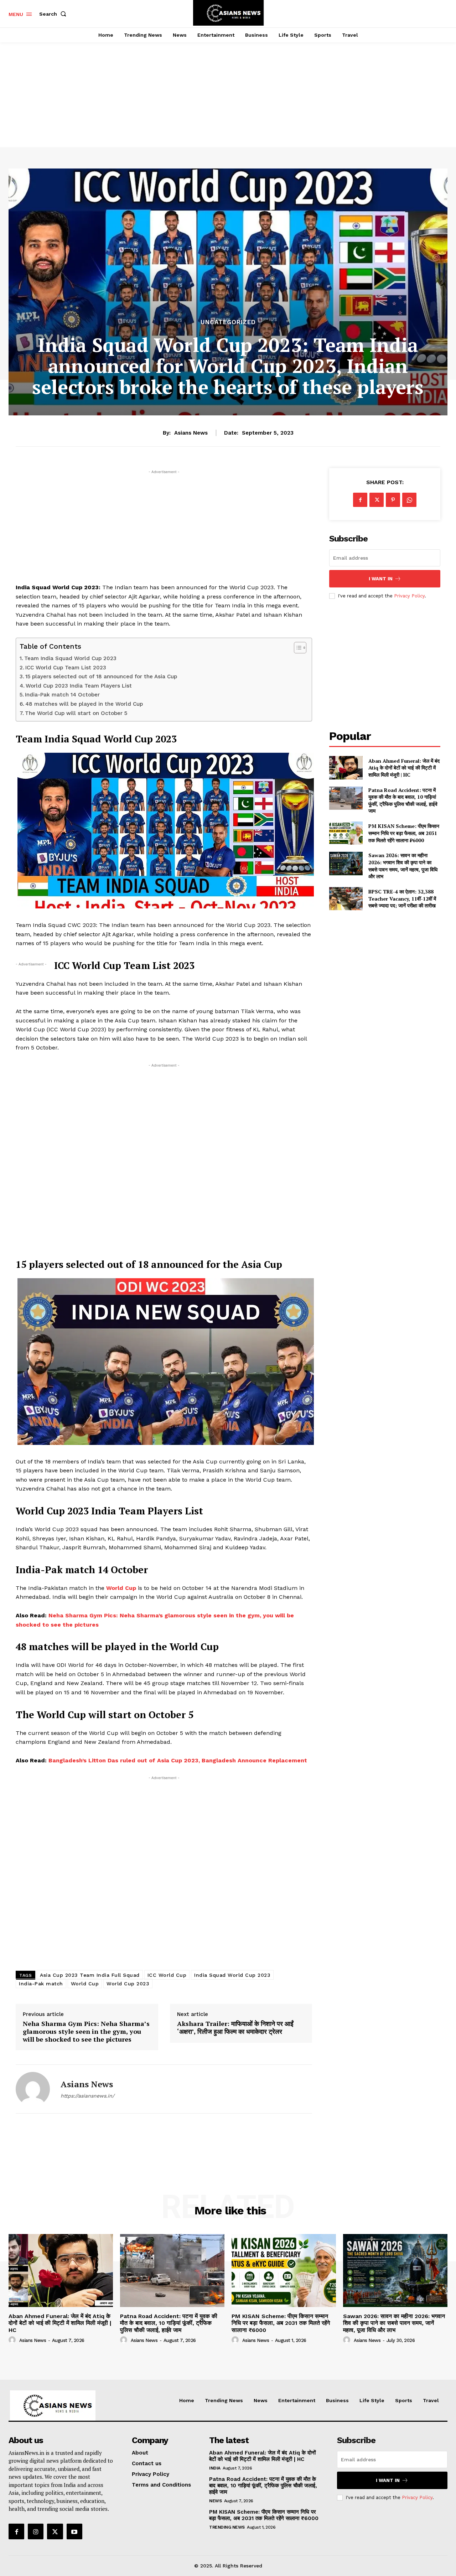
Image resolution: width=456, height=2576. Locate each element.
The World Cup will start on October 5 (76, 713)
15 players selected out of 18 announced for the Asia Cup (101, 677)
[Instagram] (36, 2531)
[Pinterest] (393, 500)
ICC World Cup (167, 1975)
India (215, 2468)
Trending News (227, 2527)
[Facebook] (360, 500)
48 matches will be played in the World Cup (84, 704)
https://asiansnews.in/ (87, 2096)
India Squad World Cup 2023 (232, 1975)
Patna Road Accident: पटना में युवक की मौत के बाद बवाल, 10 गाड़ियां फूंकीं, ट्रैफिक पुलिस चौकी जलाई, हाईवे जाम (403, 800)
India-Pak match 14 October (62, 695)
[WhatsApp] (409, 500)
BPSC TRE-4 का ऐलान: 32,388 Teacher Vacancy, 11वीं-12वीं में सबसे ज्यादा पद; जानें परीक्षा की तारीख (402, 898)
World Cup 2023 (128, 1984)
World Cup (121, 1588)
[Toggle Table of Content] (297, 648)
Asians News (191, 433)
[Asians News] (33, 2089)
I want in (381, 579)
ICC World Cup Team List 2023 (66, 668)
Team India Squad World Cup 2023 (70, 658)
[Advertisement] (228, 87)
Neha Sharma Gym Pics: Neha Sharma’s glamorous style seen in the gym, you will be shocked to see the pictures (86, 2031)
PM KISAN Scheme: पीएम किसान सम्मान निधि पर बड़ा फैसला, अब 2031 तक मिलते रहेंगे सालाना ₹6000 (404, 833)
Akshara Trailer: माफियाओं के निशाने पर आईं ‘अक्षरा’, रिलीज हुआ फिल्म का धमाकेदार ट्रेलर (235, 2028)
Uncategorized (228, 322)
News (215, 2501)
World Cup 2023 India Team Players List (79, 686)
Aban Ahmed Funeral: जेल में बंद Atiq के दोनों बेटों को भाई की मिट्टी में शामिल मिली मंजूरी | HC (404, 768)
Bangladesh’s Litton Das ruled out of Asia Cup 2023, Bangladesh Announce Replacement (178, 1760)
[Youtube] (74, 2531)
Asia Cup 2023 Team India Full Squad (90, 1975)
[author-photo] (13, 2340)
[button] (54, 14)
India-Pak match (41, 1984)
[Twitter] (377, 500)
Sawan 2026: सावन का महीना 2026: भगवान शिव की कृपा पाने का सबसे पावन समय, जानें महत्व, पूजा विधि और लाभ (403, 866)
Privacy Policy (409, 596)
